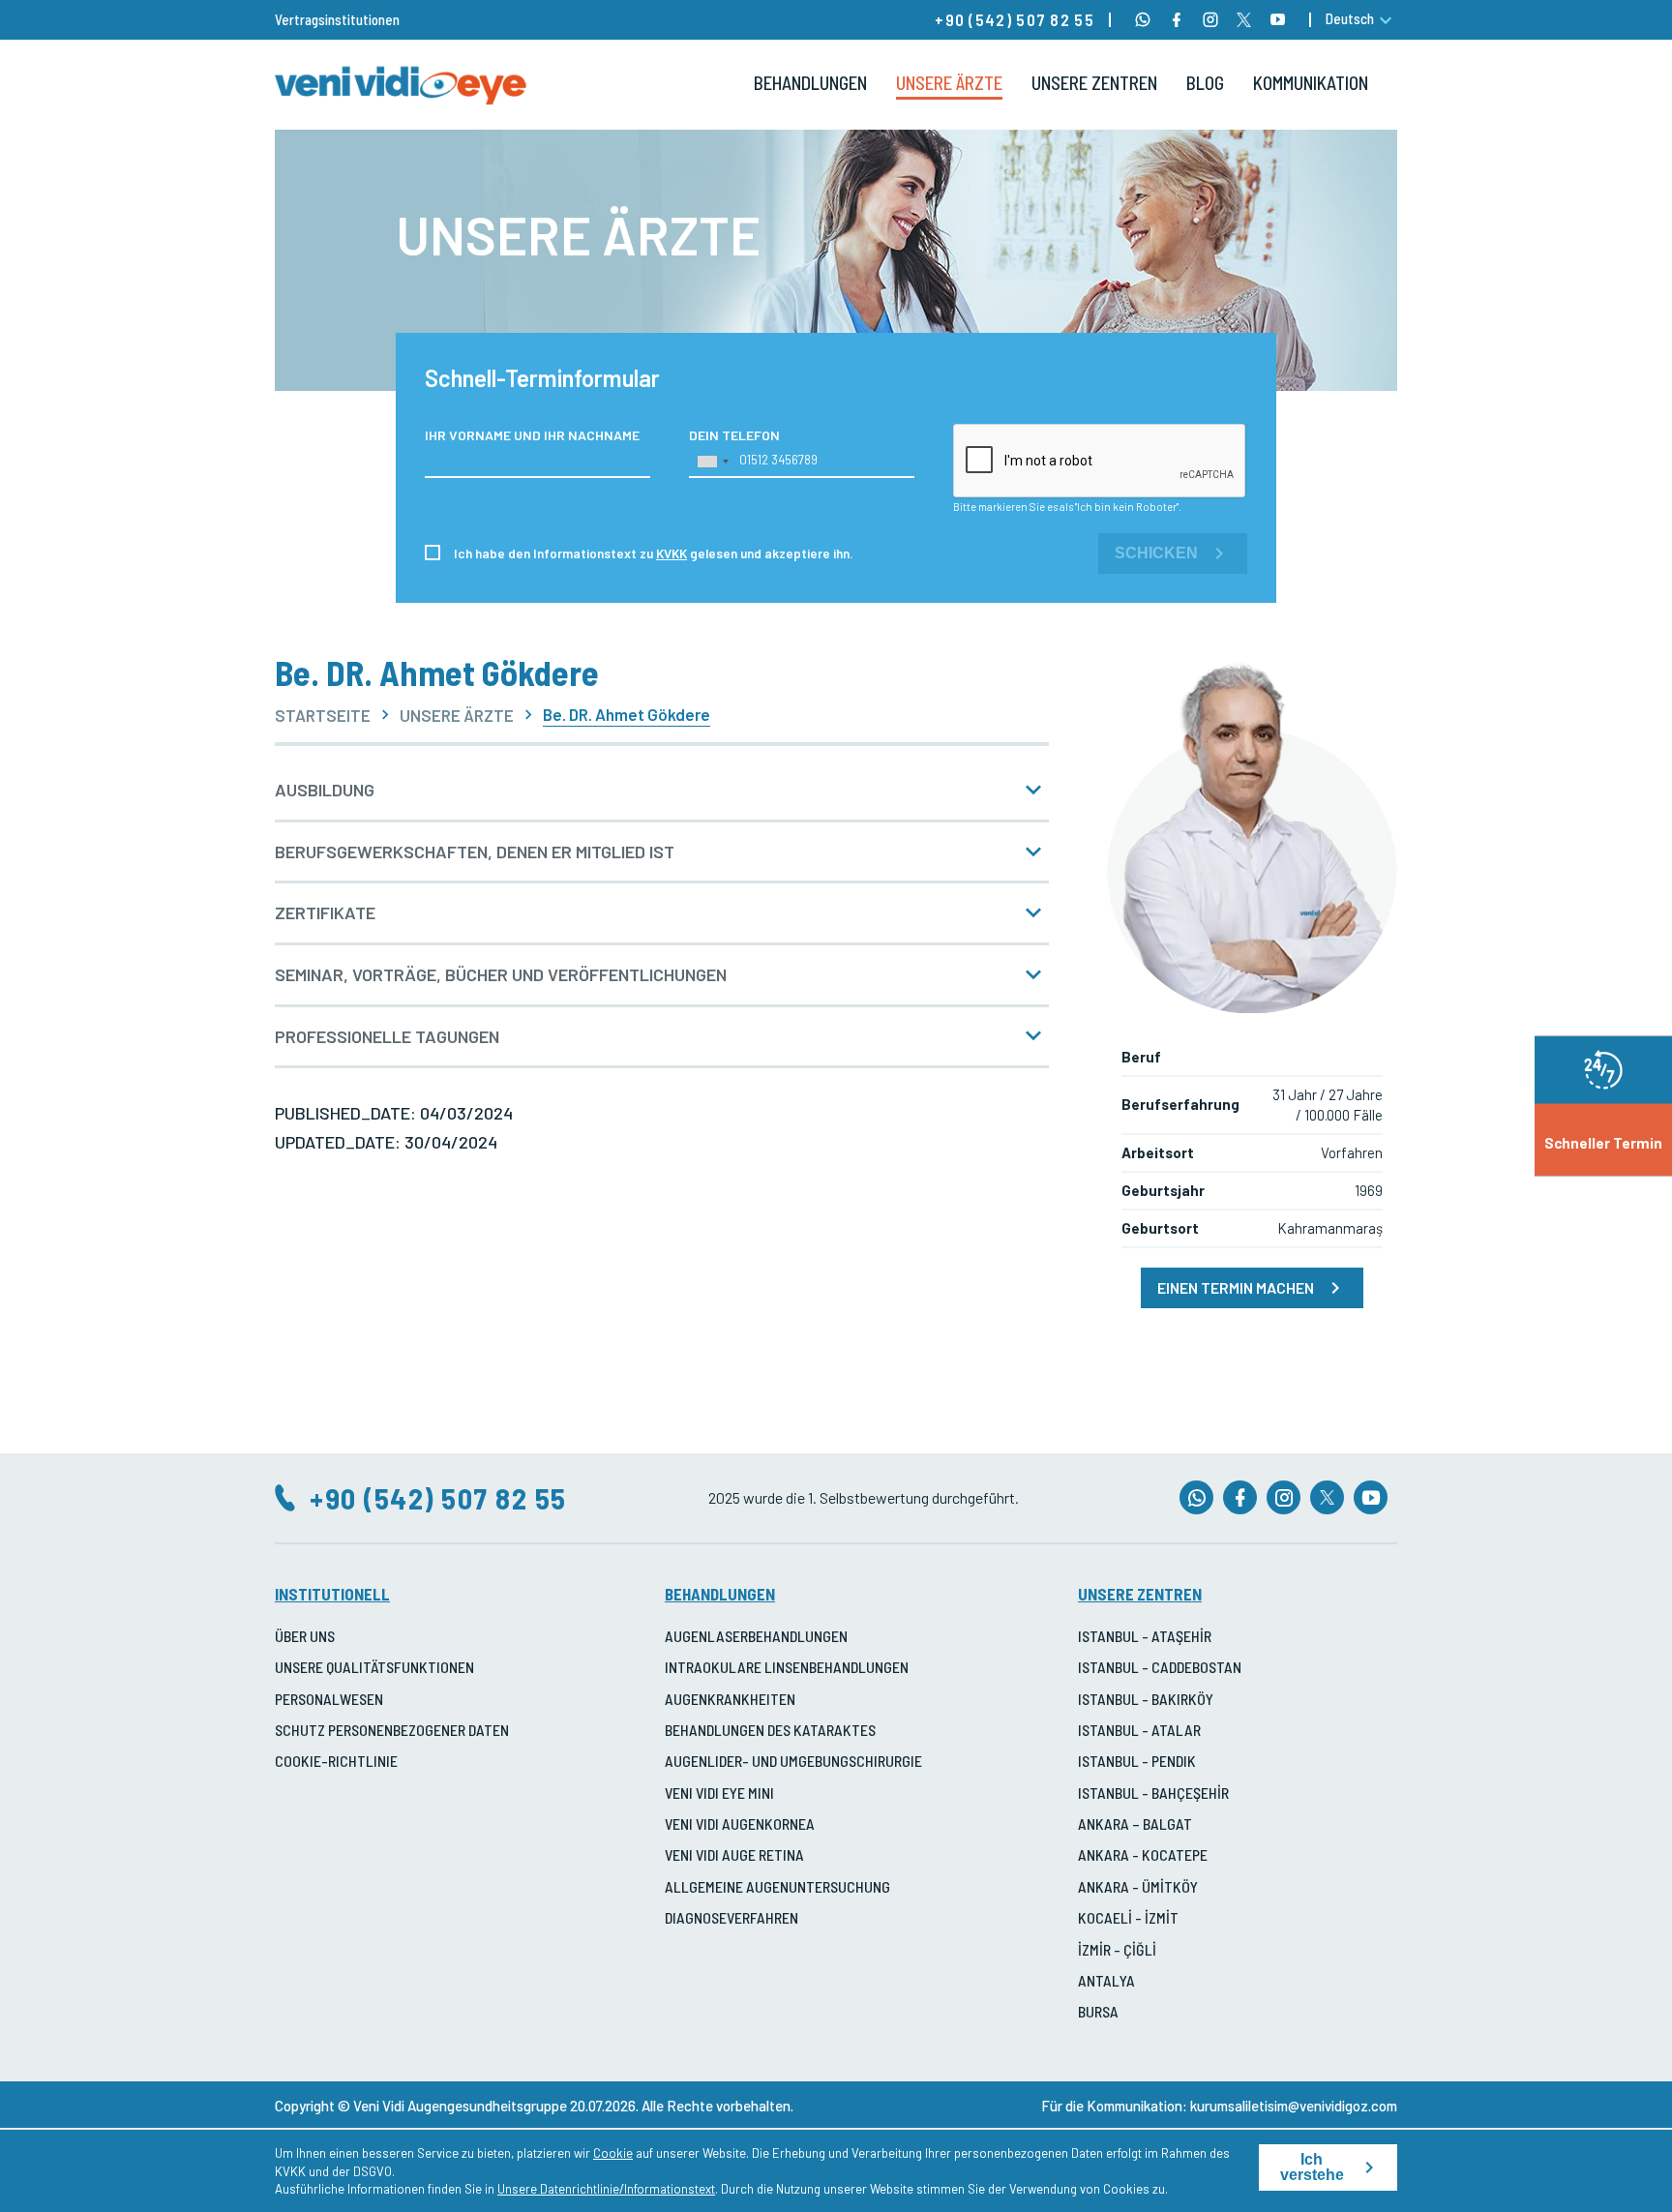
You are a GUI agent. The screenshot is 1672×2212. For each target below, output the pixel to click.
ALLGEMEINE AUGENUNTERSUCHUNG (777, 1886)
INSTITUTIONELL (332, 1594)
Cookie (613, 2153)
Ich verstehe (1312, 2167)
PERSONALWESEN (329, 1699)
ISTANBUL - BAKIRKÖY (1146, 1699)
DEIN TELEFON (734, 435)
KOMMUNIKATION (1311, 83)
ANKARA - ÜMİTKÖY (1138, 1886)
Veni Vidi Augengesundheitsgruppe (460, 2106)
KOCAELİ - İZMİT (1128, 1917)
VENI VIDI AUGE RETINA (734, 1854)
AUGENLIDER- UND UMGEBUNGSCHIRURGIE (793, 1761)
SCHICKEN (1156, 553)
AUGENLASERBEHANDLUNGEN (756, 1636)
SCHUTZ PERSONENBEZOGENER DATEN (392, 1730)
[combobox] (712, 462)
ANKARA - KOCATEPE (1143, 1854)
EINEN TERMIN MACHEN (1236, 1287)
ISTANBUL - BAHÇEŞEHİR (1153, 1793)
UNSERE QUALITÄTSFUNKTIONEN (374, 1667)
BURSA (1098, 2011)
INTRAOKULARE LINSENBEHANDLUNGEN (787, 1667)
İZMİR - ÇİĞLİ (1117, 1949)
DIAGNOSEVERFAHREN (731, 1917)
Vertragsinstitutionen (337, 19)
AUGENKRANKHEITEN (730, 1699)
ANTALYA (1106, 1980)
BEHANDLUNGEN (810, 83)
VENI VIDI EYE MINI (719, 1793)
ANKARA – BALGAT (1135, 1823)
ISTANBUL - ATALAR (1139, 1730)
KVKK (672, 553)
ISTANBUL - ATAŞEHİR (1145, 1636)
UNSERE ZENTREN (1094, 83)
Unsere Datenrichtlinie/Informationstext (606, 2189)
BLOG (1205, 83)
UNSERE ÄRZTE (949, 83)
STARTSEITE (323, 716)
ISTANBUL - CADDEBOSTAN (1160, 1667)
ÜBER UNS (305, 1636)
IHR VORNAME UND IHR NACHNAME (532, 435)
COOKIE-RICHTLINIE (336, 1761)
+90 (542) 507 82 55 (1015, 19)
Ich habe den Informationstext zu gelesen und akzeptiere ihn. (654, 553)
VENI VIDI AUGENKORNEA (740, 1823)
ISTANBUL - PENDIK (1137, 1761)
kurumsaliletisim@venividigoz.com (1294, 2106)
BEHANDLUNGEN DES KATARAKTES (770, 1730)
